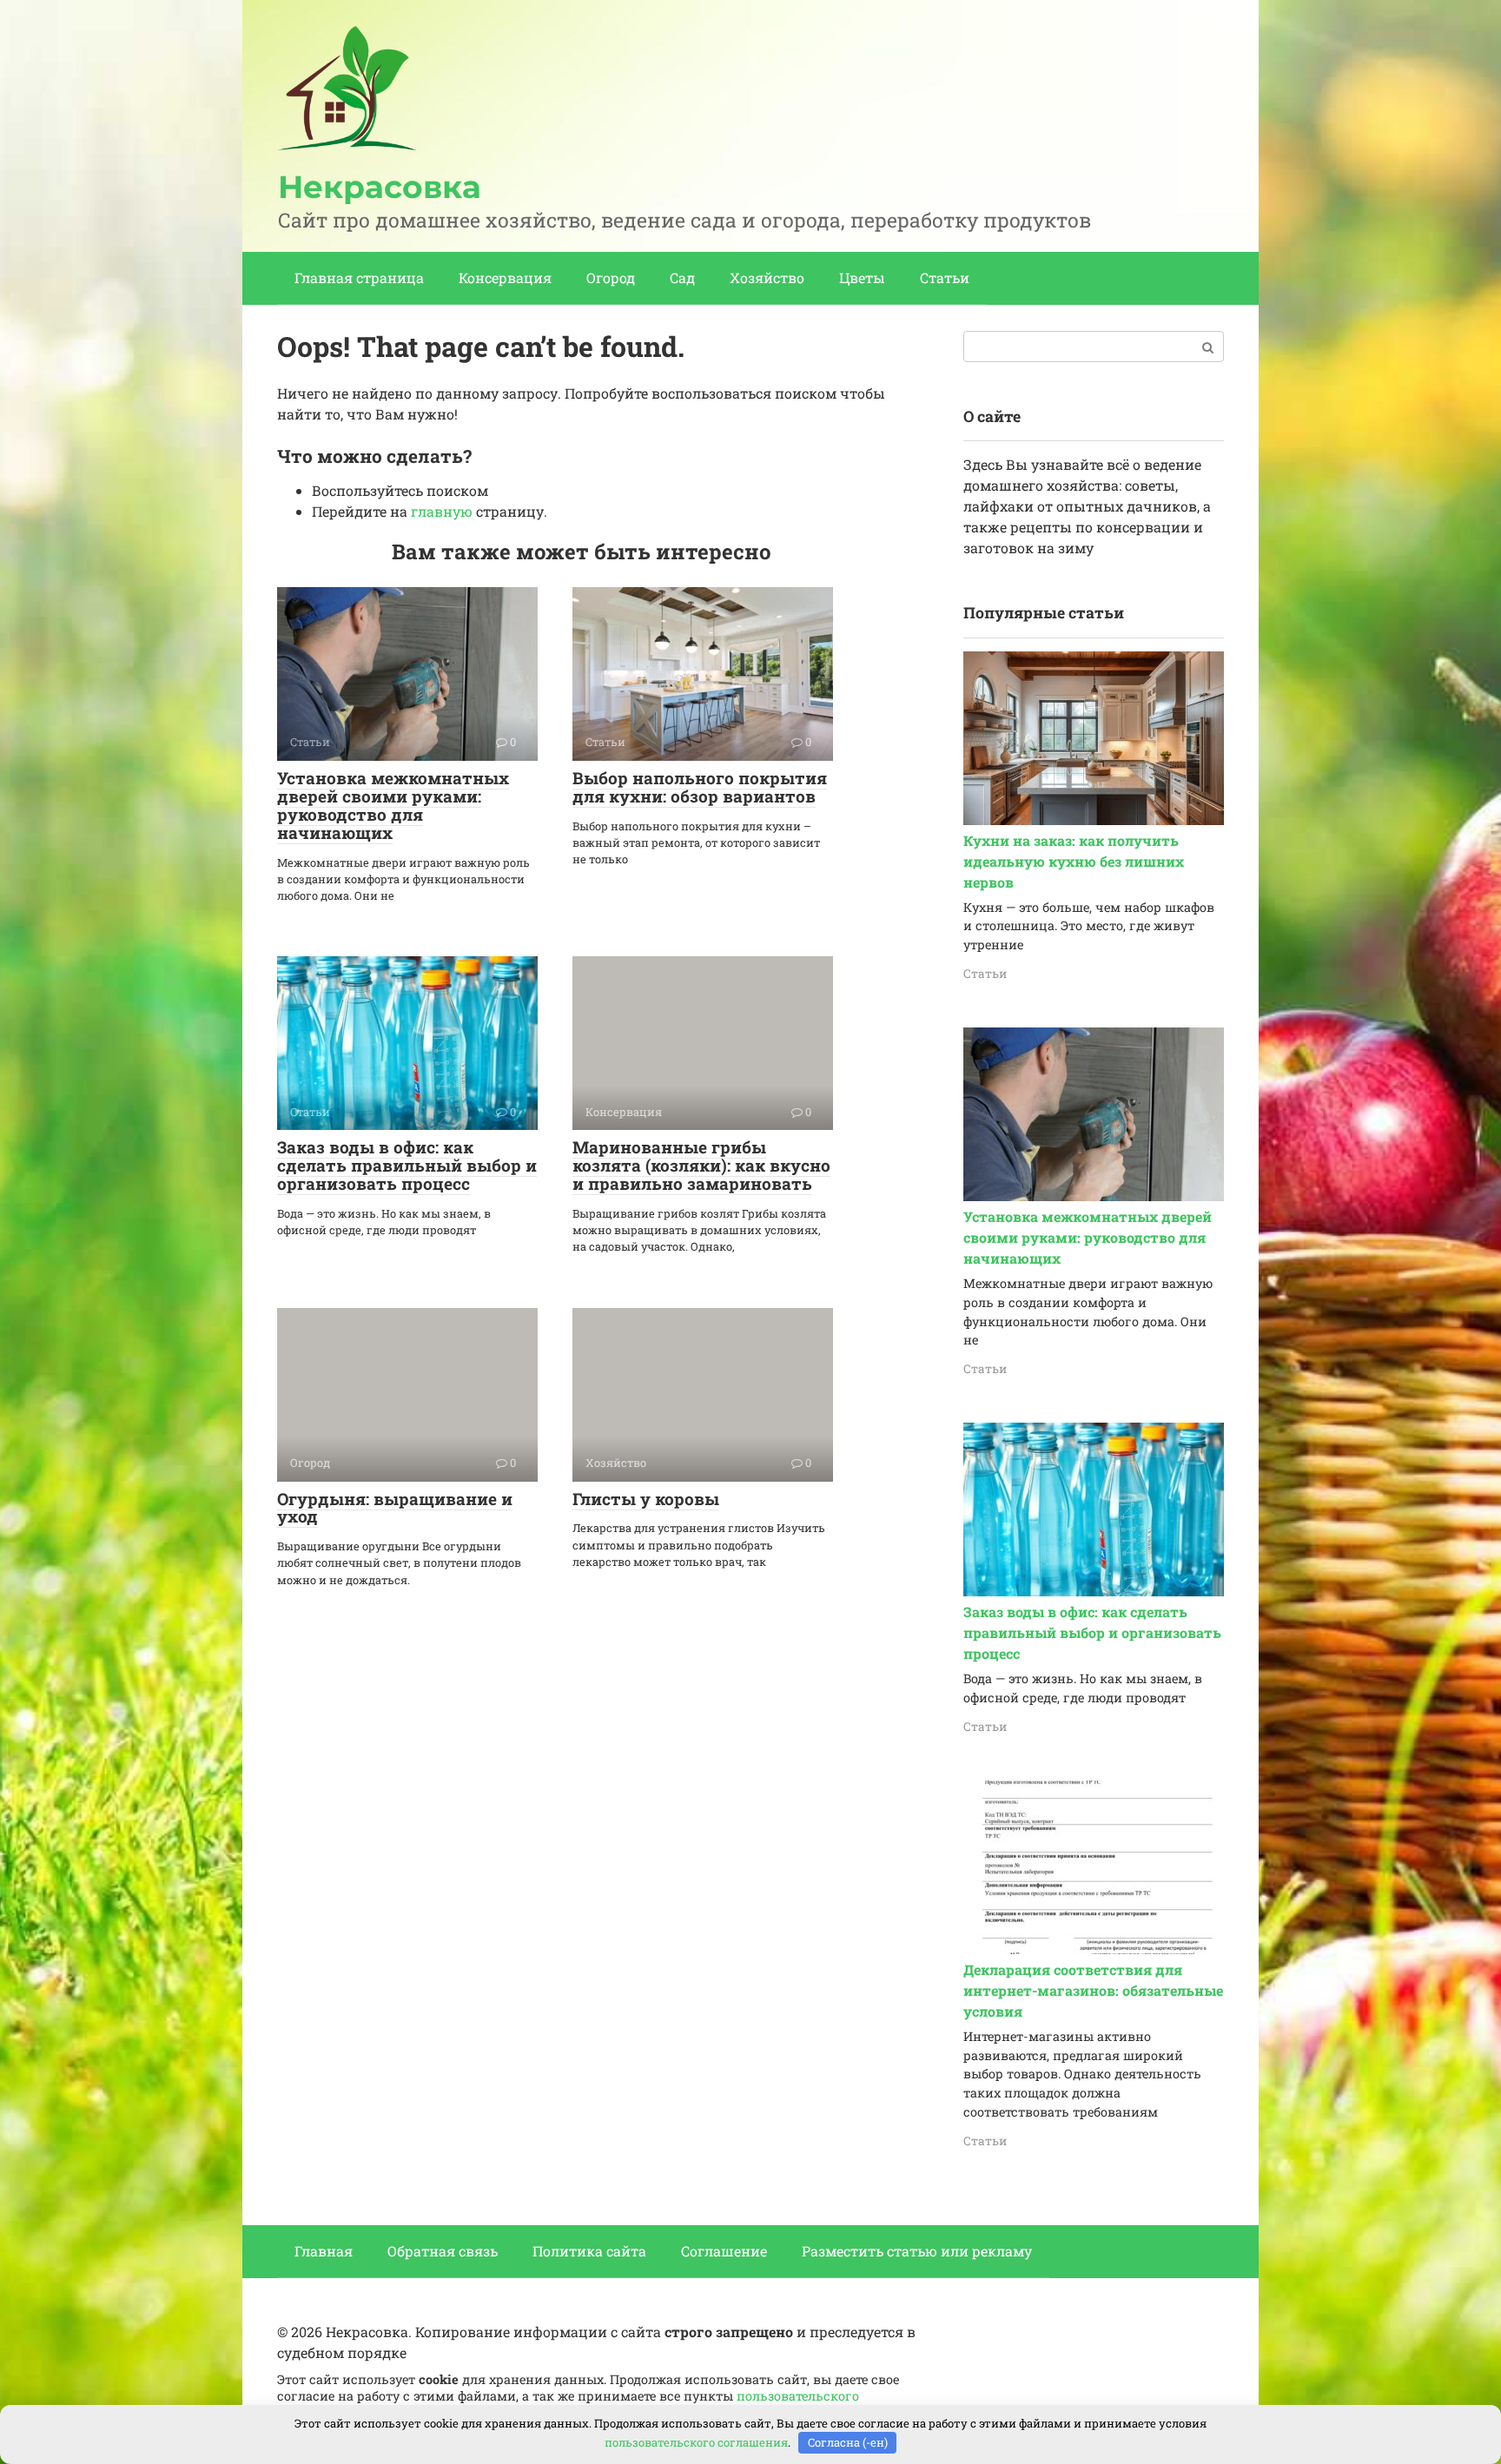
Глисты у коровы (646, 1499)
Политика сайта (589, 2251)
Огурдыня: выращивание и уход (395, 1508)
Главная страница (359, 277)
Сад (682, 277)
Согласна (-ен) (848, 2442)
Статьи (945, 277)
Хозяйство (767, 277)
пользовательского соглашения (696, 2442)
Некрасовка (380, 187)
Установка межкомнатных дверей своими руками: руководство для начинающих (393, 805)
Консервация (505, 277)
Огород (611, 277)
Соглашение (724, 2251)
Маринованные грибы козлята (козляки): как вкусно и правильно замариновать (701, 1165)
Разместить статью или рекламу (917, 2251)
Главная (324, 2251)
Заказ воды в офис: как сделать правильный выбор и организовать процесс (407, 1165)
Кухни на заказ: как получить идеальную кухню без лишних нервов (1074, 861)
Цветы (862, 277)
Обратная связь (443, 2251)
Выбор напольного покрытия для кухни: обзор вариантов (700, 787)
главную (442, 511)
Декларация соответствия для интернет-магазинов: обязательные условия (1093, 1990)
